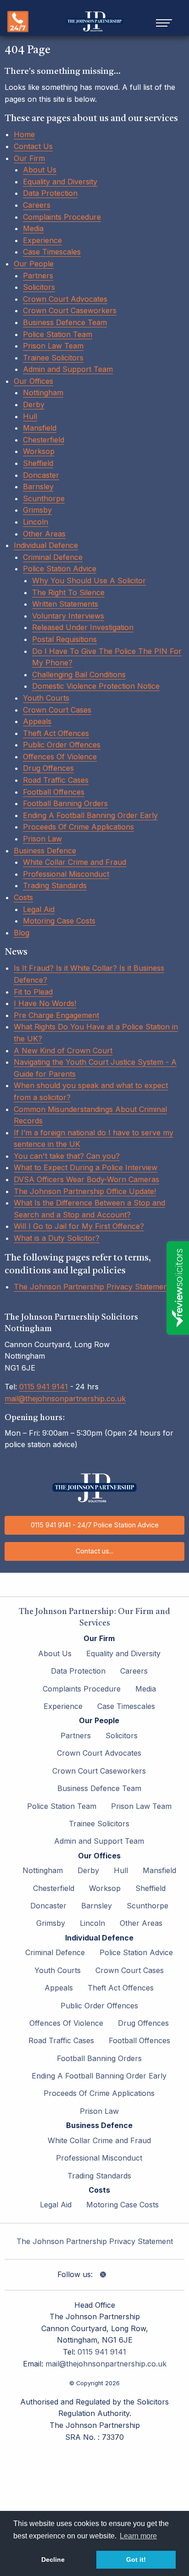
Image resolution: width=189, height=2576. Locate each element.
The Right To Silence (68, 592)
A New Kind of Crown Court (63, 1050)
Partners (38, 276)
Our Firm (29, 158)
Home (24, 134)
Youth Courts (46, 698)
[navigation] (164, 22)
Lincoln (36, 522)
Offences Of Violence (60, 757)
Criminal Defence (53, 557)
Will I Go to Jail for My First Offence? (79, 1226)
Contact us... (94, 1551)
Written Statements (65, 604)
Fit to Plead (33, 992)
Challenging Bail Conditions (79, 674)
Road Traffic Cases (56, 780)
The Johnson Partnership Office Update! (85, 1191)
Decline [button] (53, 2559)
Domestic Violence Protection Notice (96, 686)
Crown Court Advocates (65, 299)
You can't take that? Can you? (67, 1156)
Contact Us (33, 146)
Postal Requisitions (64, 639)
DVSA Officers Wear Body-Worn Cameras (86, 1179)
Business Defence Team (65, 322)
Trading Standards (55, 885)
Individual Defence (46, 545)
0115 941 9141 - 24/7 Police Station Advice (95, 1525)
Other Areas (44, 534)
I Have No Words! (45, 1003)
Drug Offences (48, 768)
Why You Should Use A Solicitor (89, 580)
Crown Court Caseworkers (70, 310)
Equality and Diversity (60, 182)
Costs (23, 897)
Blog (22, 933)
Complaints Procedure (62, 217)
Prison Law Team (53, 346)
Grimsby (37, 510)
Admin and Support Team (68, 369)
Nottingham (43, 392)
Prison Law (42, 839)
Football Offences (54, 792)
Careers (37, 205)
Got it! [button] (136, 2559)
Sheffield (38, 463)
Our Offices (33, 381)
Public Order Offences (62, 745)
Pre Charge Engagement (56, 1015)
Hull (30, 416)
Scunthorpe (44, 498)
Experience (42, 240)
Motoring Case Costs (59, 921)
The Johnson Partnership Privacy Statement (92, 1287)
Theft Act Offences (56, 733)
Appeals (37, 721)
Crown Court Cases (57, 710)
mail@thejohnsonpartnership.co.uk (65, 1399)
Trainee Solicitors (53, 358)
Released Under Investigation (83, 627)
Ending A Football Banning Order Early (90, 815)
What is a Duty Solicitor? (57, 1238)
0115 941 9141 (44, 1387)
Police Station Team (58, 334)
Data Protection (50, 193)
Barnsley (38, 486)
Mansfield (40, 428)
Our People (34, 264)
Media (33, 228)
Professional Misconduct (66, 874)
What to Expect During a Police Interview (86, 1167)
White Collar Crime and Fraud (75, 862)
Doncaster (41, 475)
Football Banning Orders (65, 803)
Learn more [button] (138, 2536)
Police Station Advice (60, 569)
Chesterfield (44, 440)
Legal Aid (39, 909)
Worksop (39, 451)
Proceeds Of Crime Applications (78, 827)
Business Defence (45, 851)
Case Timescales (52, 252)
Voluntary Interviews (68, 616)
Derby (34, 404)
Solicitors (39, 287)
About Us (40, 170)
